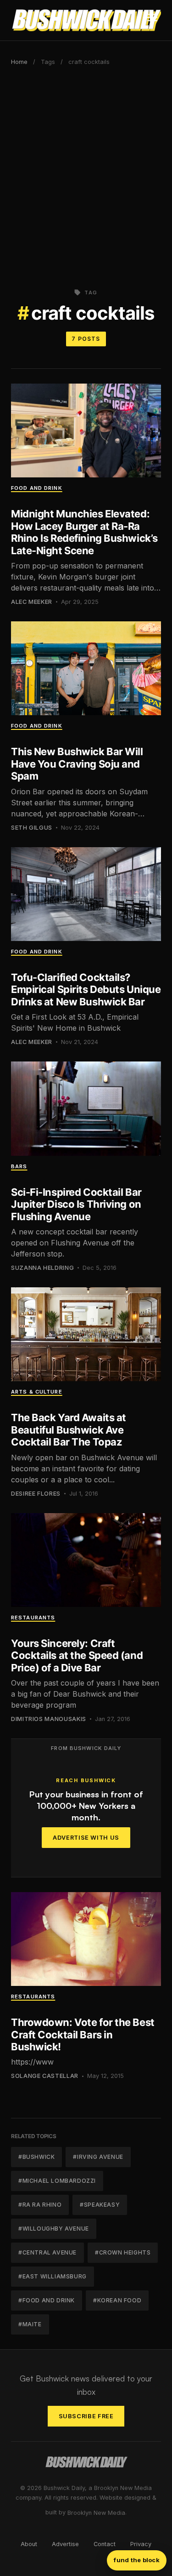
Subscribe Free (86, 2416)
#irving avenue (98, 2157)
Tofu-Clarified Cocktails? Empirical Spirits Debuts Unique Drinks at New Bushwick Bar (86, 990)
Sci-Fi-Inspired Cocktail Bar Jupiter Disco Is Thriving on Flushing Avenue (76, 1204)
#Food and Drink (47, 2300)
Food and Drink (37, 488)
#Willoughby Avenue (54, 2229)
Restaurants (33, 1618)
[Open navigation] (152, 20)
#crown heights (123, 2252)
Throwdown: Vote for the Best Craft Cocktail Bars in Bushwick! (83, 2034)
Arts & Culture (37, 1392)
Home (19, 62)
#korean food (117, 2300)
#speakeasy (100, 2205)
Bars (19, 1166)
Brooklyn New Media (96, 2513)
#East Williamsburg (53, 2276)
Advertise (65, 2544)
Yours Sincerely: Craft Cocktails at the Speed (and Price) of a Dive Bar (77, 1655)
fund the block (137, 2560)
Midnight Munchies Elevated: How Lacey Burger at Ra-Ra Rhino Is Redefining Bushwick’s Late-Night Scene (84, 532)
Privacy (141, 2544)
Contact (105, 2544)
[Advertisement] (86, 174)
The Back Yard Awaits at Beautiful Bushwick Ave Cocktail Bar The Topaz (69, 1430)
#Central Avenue (47, 2252)
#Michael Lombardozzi (57, 2181)
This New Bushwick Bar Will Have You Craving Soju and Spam (77, 764)
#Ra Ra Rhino (40, 2205)
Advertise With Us (86, 1838)
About (29, 2544)
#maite (30, 2324)
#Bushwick (36, 2157)
